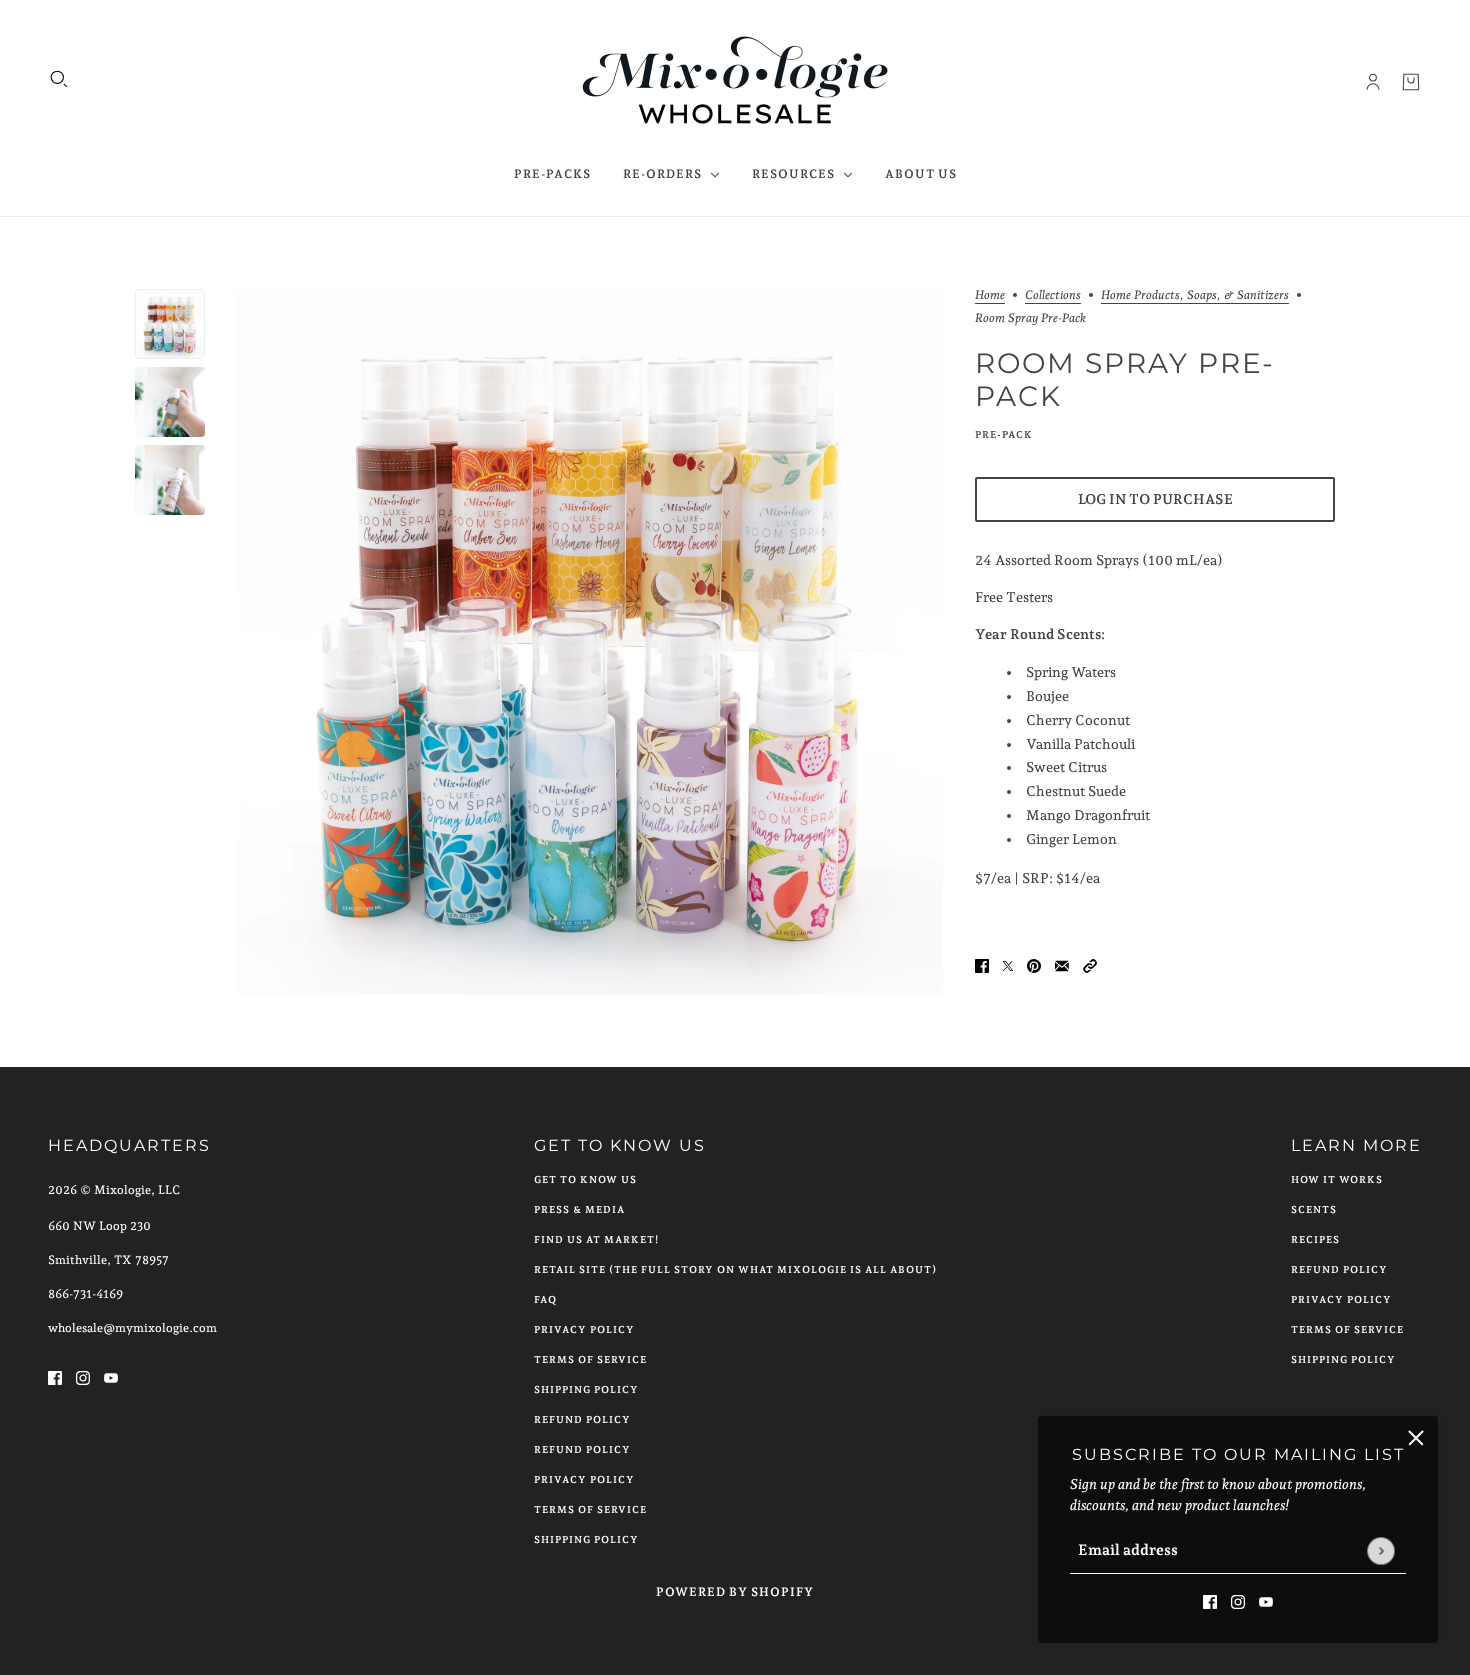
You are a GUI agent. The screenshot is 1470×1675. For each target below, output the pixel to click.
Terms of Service (590, 1359)
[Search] (59, 79)
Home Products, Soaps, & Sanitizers (1195, 295)
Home (990, 295)
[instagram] (1238, 1600)
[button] (1090, 964)
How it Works (1337, 1179)
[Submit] (1380, 1550)
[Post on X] (1008, 964)
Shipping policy (586, 1539)
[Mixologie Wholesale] (735, 82)
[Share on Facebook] (982, 964)
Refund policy (582, 1449)
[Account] (1373, 82)
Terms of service (590, 1509)
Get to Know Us (585, 1179)
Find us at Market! (596, 1239)
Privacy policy (584, 1479)
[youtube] (1266, 1600)
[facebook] (1210, 1600)
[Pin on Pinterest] (1034, 964)
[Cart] (1411, 82)
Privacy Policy (584, 1329)
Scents (1314, 1209)
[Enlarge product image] (590, 642)
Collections (1053, 295)
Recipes (1315, 1239)
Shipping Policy (586, 1389)
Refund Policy (582, 1419)
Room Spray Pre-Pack (1125, 379)
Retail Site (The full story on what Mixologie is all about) (735, 1269)
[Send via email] (1062, 964)
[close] (1416, 1438)
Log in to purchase (1155, 499)
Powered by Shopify (735, 1592)
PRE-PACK (1004, 434)
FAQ (545, 1299)
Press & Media (579, 1209)
